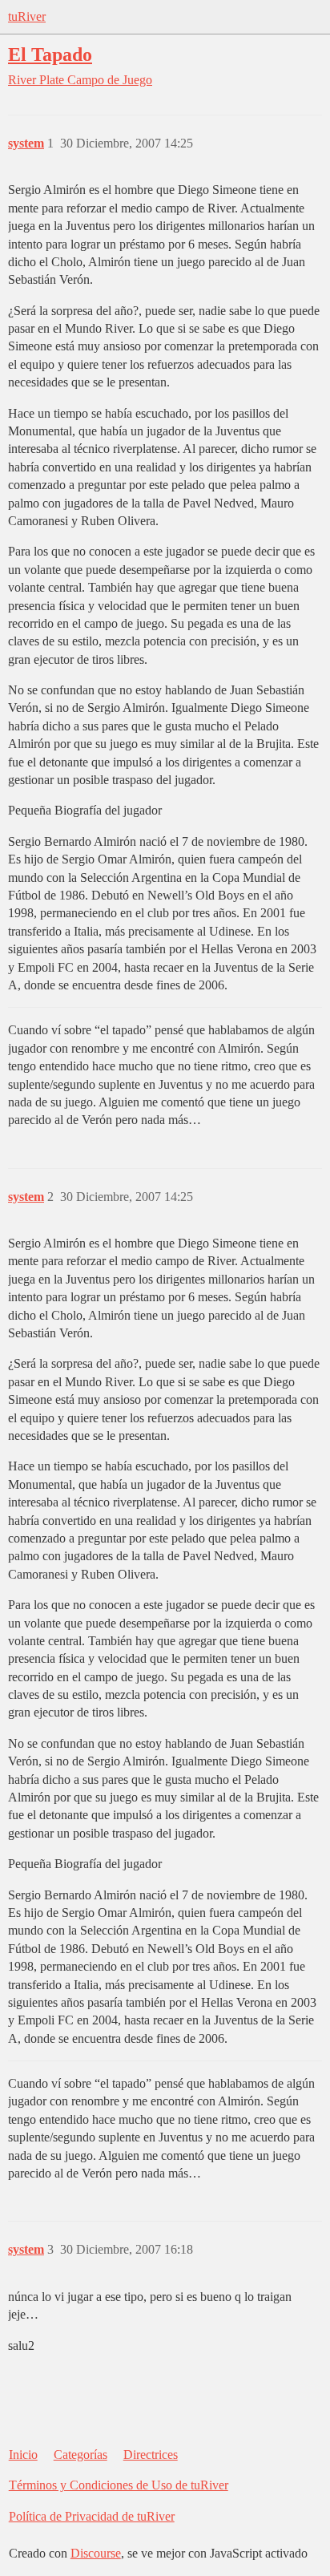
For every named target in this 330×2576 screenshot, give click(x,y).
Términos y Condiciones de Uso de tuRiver (119, 2485)
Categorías (80, 2455)
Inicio (23, 2455)
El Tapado (50, 54)
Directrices (151, 2455)
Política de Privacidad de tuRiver (92, 2516)
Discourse (96, 2553)
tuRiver (27, 16)
